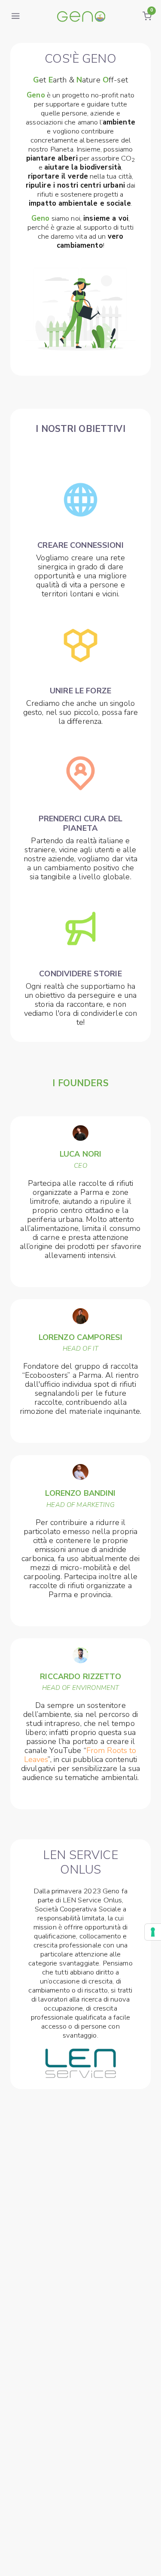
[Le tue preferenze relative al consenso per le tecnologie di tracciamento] (153, 1932)
